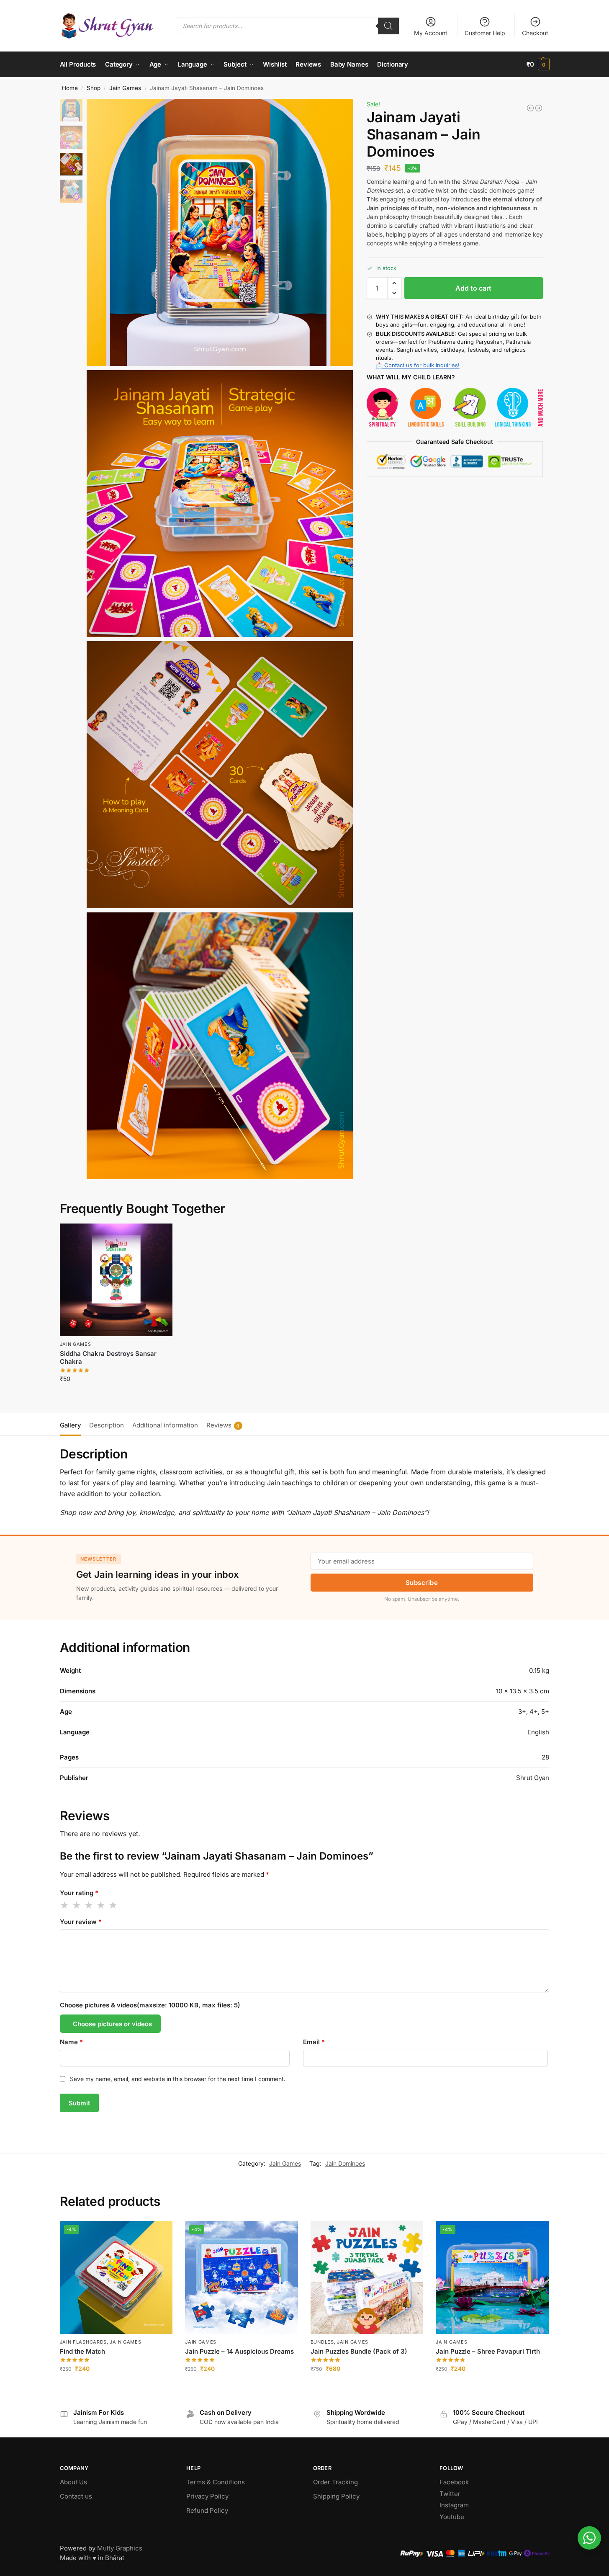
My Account (431, 33)
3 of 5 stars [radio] (89, 1905)
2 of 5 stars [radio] (77, 1905)
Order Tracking (335, 2482)
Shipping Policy (336, 2496)
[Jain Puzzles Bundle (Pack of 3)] (367, 2277)
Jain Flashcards (84, 2342)
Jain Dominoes (345, 2163)
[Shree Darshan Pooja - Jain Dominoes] (539, 108)
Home (70, 88)
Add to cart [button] (116, 1396)
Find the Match (82, 2351)
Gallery (70, 1425)
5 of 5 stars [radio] (113, 1905)
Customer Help (485, 33)
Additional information (165, 1425)
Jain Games (125, 88)
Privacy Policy (207, 2496)
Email (314, 2042)
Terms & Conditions (216, 2482)
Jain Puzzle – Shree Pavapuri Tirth (488, 2351)
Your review (81, 1922)
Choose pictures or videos (112, 2024)
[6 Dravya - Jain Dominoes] (530, 108)
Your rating (79, 1893)
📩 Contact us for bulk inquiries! (418, 365)
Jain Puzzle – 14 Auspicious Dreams (239, 2351)
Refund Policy (207, 2510)
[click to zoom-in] (220, 232)
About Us (73, 2482)
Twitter (450, 2494)
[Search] (388, 26)
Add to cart (473, 288)
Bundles (322, 2342)
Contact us (76, 2496)
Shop (94, 88)
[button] (538, 64)
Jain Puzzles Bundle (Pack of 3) (359, 2351)
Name (71, 2042)
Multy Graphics (120, 2548)
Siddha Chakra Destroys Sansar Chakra (108, 1358)
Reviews (223, 1425)
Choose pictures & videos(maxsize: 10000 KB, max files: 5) (150, 2005)
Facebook (454, 2482)
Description (107, 1425)
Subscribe (422, 1583)
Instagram (454, 2505)
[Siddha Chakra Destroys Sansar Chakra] (116, 1280)
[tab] (72, 1425)
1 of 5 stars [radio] (65, 1905)
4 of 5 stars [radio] (101, 1905)
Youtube (452, 2517)
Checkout (535, 33)
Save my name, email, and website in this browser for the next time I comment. (178, 2079)
